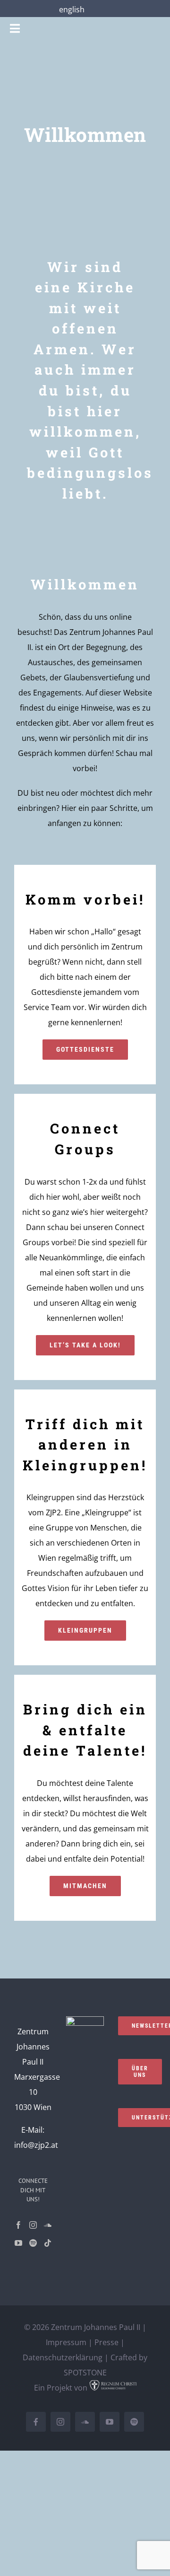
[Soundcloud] (48, 2225)
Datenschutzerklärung (63, 2357)
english (72, 9)
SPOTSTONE (85, 2373)
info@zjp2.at (36, 2145)
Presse (106, 2342)
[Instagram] (33, 2225)
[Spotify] (33, 2243)
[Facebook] (18, 2225)
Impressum (66, 2342)
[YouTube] (18, 2243)
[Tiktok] (48, 2243)
